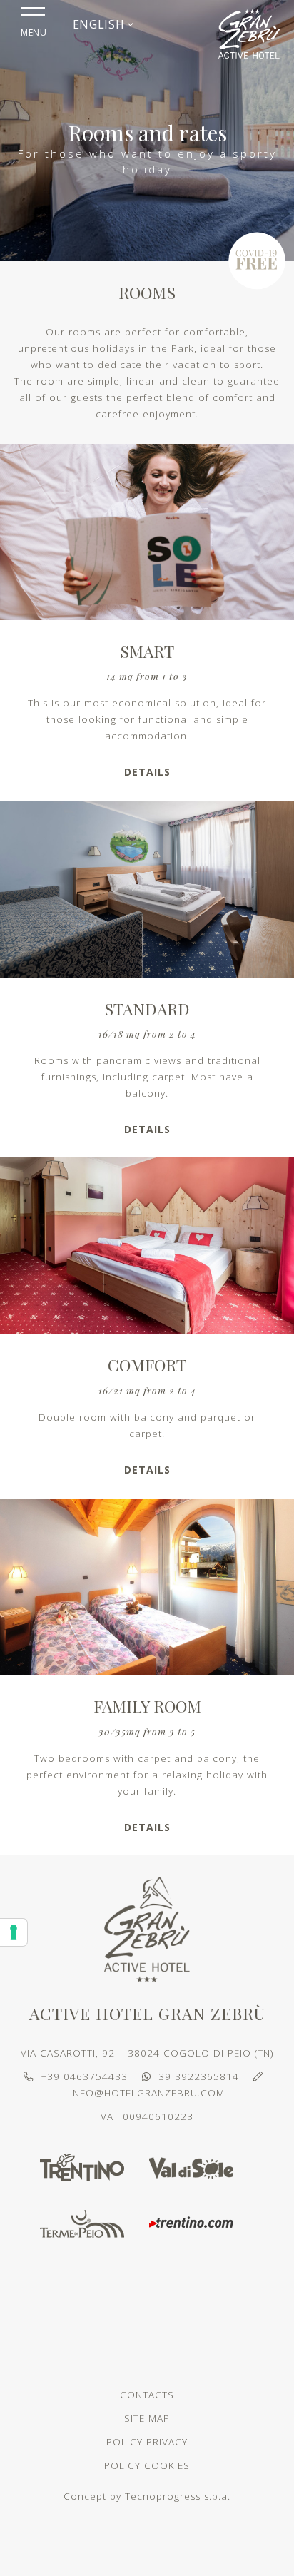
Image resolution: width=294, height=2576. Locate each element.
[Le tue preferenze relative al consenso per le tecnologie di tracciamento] (14, 1932)
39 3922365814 (199, 2076)
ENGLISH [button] (101, 24)
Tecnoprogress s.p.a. (178, 2496)
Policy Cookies (147, 2465)
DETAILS (147, 772)
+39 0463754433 (85, 2076)
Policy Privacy (147, 2442)
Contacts (147, 2395)
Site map (147, 2418)
